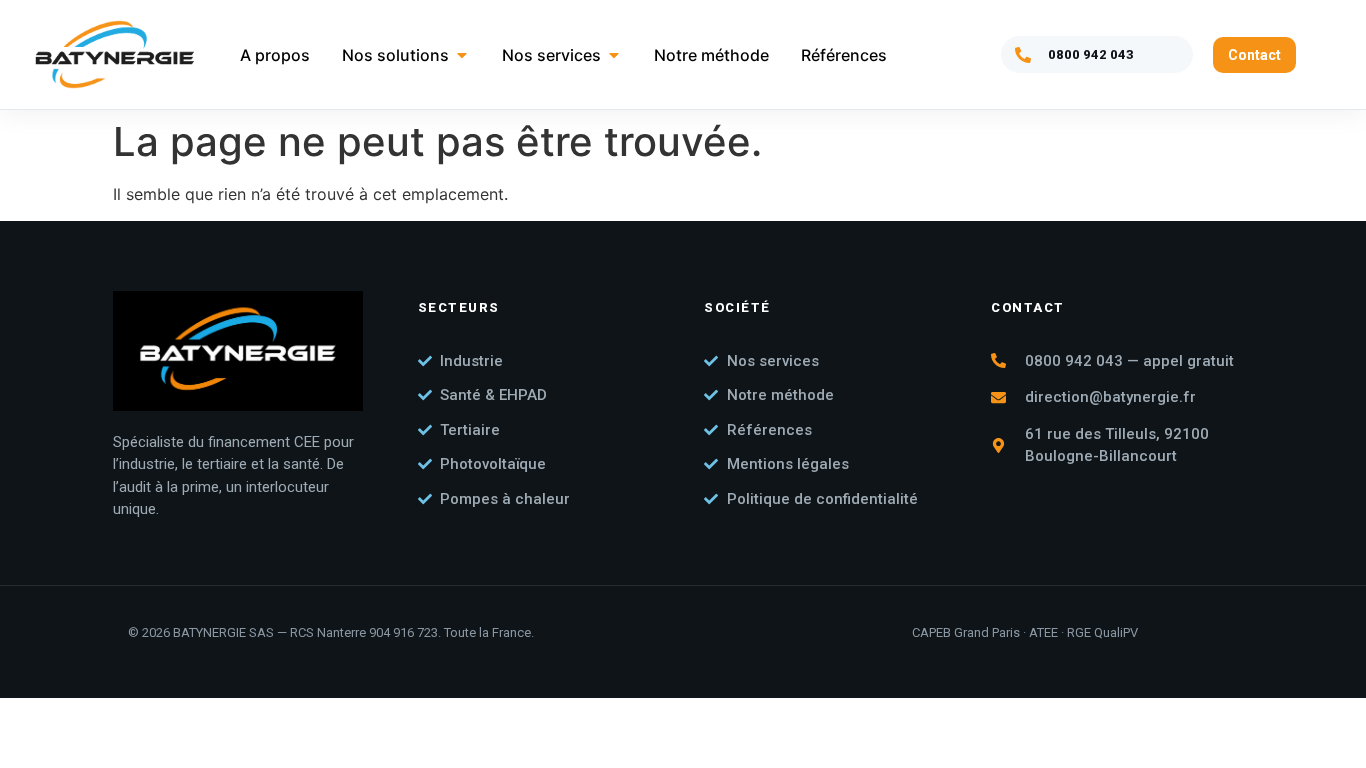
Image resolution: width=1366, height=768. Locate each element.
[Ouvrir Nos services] (614, 55)
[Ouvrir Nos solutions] (462, 55)
